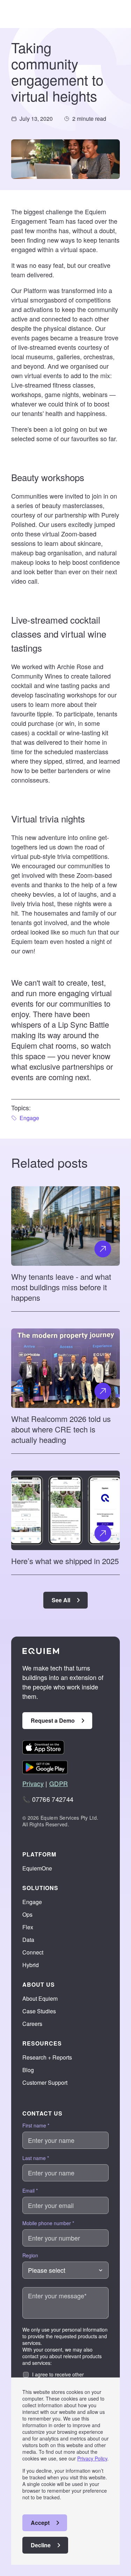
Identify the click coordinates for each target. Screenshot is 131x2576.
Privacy (33, 1783)
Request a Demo (53, 1720)
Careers (32, 2024)
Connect (33, 1952)
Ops (27, 1914)
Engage (32, 1902)
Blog (28, 2070)
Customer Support (45, 2082)
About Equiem (40, 1998)
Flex (28, 1927)
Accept (40, 2523)
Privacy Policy (92, 2458)
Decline (41, 2545)
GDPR (59, 1783)
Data (28, 1940)
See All (61, 1600)
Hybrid (31, 1965)
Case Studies (39, 2011)
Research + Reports (47, 2057)
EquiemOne (37, 1868)
